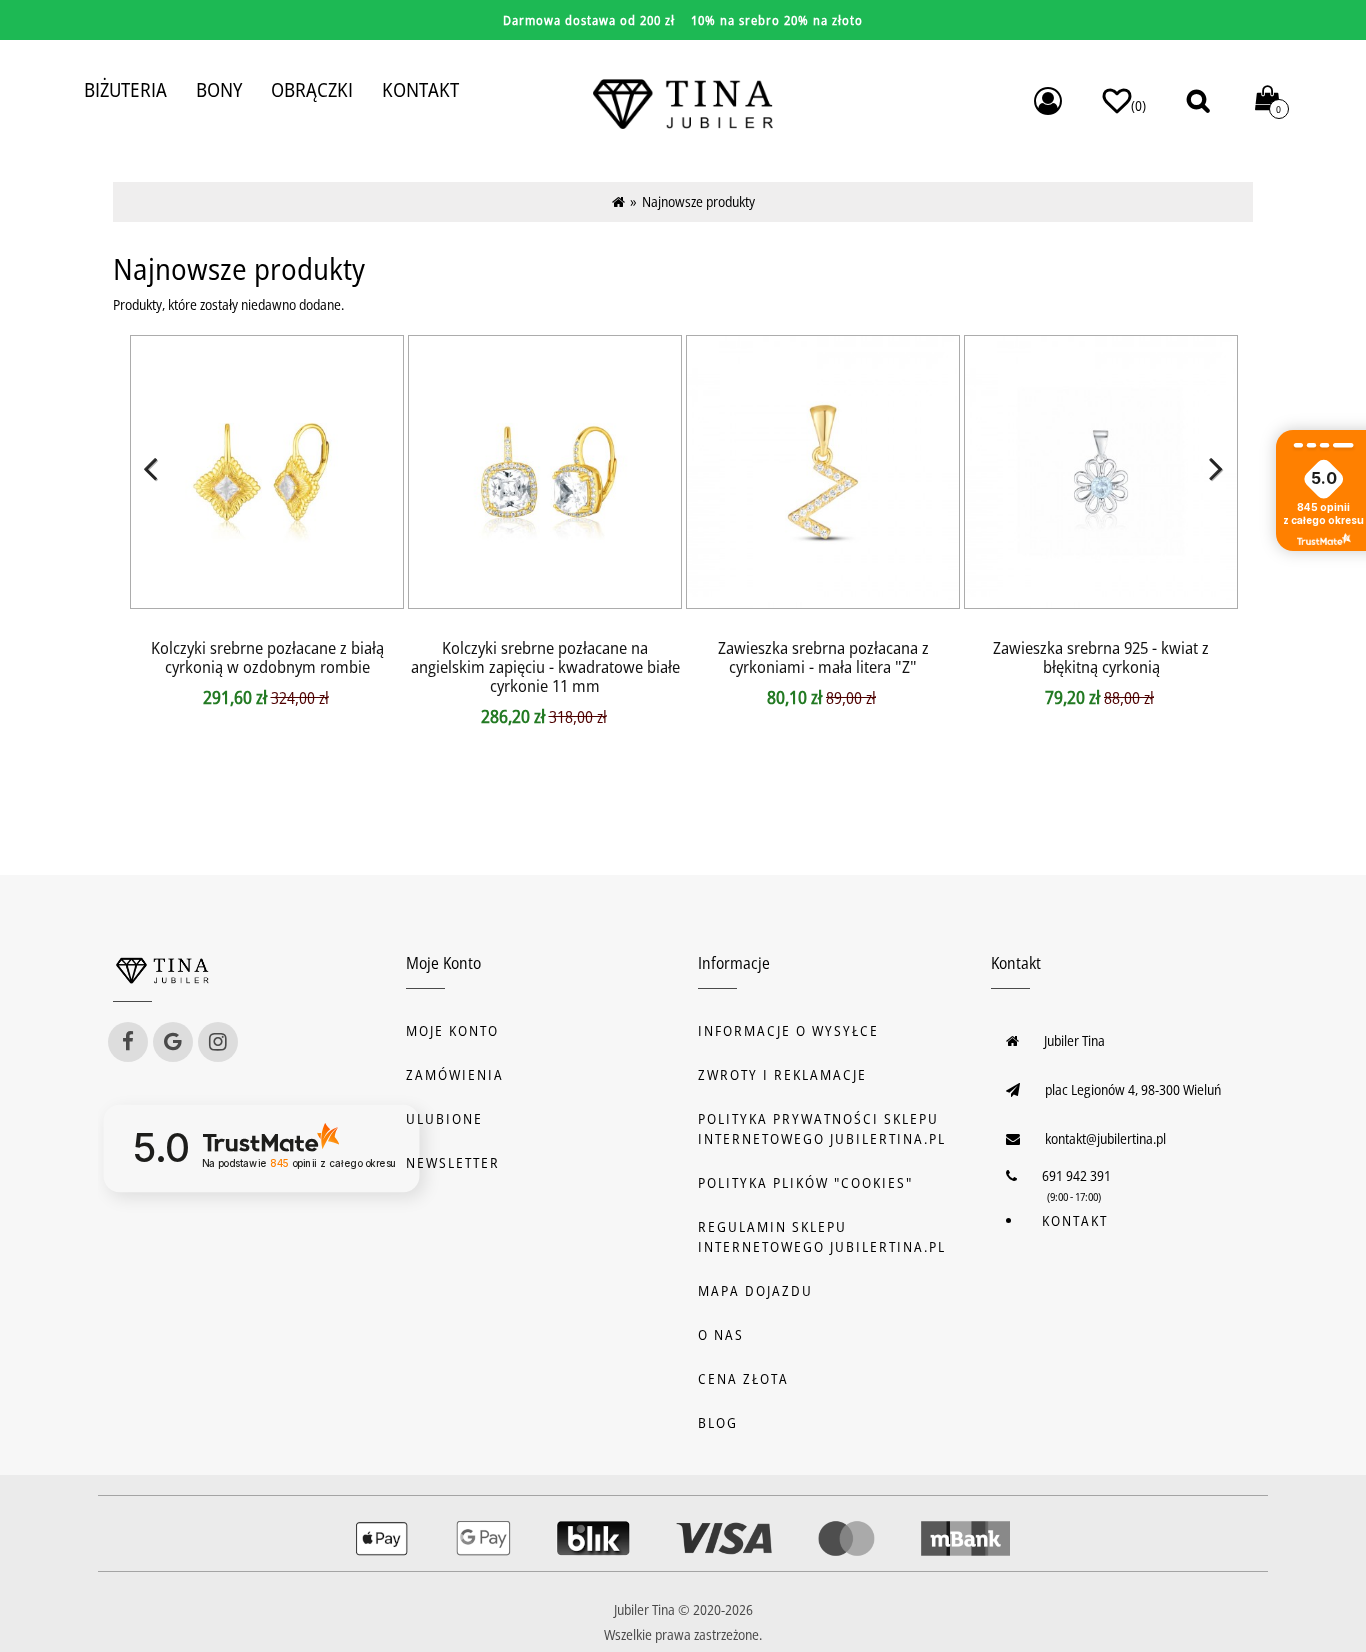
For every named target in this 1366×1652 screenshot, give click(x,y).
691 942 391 (1076, 1175)
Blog (718, 1422)
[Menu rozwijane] (1048, 101)
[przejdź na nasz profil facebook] (128, 1042)
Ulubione (444, 1118)
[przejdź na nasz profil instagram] (218, 1042)
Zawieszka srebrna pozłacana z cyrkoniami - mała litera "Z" (823, 657)
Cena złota (743, 1378)
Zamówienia (455, 1074)
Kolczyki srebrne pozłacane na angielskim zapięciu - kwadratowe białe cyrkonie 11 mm (545, 666)
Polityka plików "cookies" (805, 1182)
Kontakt (1075, 1220)
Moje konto (452, 1030)
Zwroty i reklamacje (782, 1074)
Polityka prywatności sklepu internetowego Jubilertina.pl (822, 1128)
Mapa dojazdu (755, 1290)
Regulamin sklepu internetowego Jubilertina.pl (822, 1236)
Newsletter (453, 1162)
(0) (1138, 105)
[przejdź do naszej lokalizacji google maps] (173, 1042)
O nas (721, 1334)
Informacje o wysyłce (788, 1030)
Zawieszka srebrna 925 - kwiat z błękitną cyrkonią (1101, 657)
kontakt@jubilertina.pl (1105, 1138)
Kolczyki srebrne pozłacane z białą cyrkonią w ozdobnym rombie (267, 657)
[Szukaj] (1198, 100)
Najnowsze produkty (698, 201)
